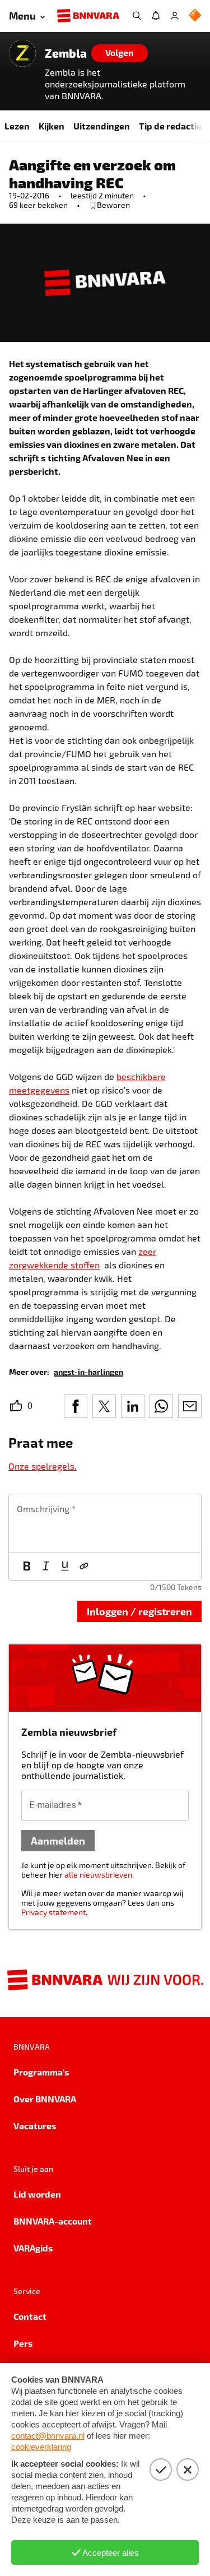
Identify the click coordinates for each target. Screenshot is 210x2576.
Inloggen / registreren (139, 1611)
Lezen (17, 126)
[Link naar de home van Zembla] (22, 53)
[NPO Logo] (195, 16)
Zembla (66, 53)
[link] (88, 1371)
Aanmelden (58, 1840)
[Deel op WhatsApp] (161, 1406)
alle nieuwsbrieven (98, 1875)
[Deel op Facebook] (76, 1406)
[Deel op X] (104, 1406)
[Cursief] (46, 1567)
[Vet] (27, 1567)
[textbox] (105, 1523)
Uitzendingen (102, 126)
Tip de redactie (170, 126)
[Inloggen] (175, 16)
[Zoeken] (137, 16)
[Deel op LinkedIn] (133, 1406)
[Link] (84, 1567)
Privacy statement (53, 1912)
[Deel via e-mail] (190, 1406)
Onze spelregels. (43, 1466)
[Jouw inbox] (156, 16)
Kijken (52, 126)
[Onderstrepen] (65, 1567)
